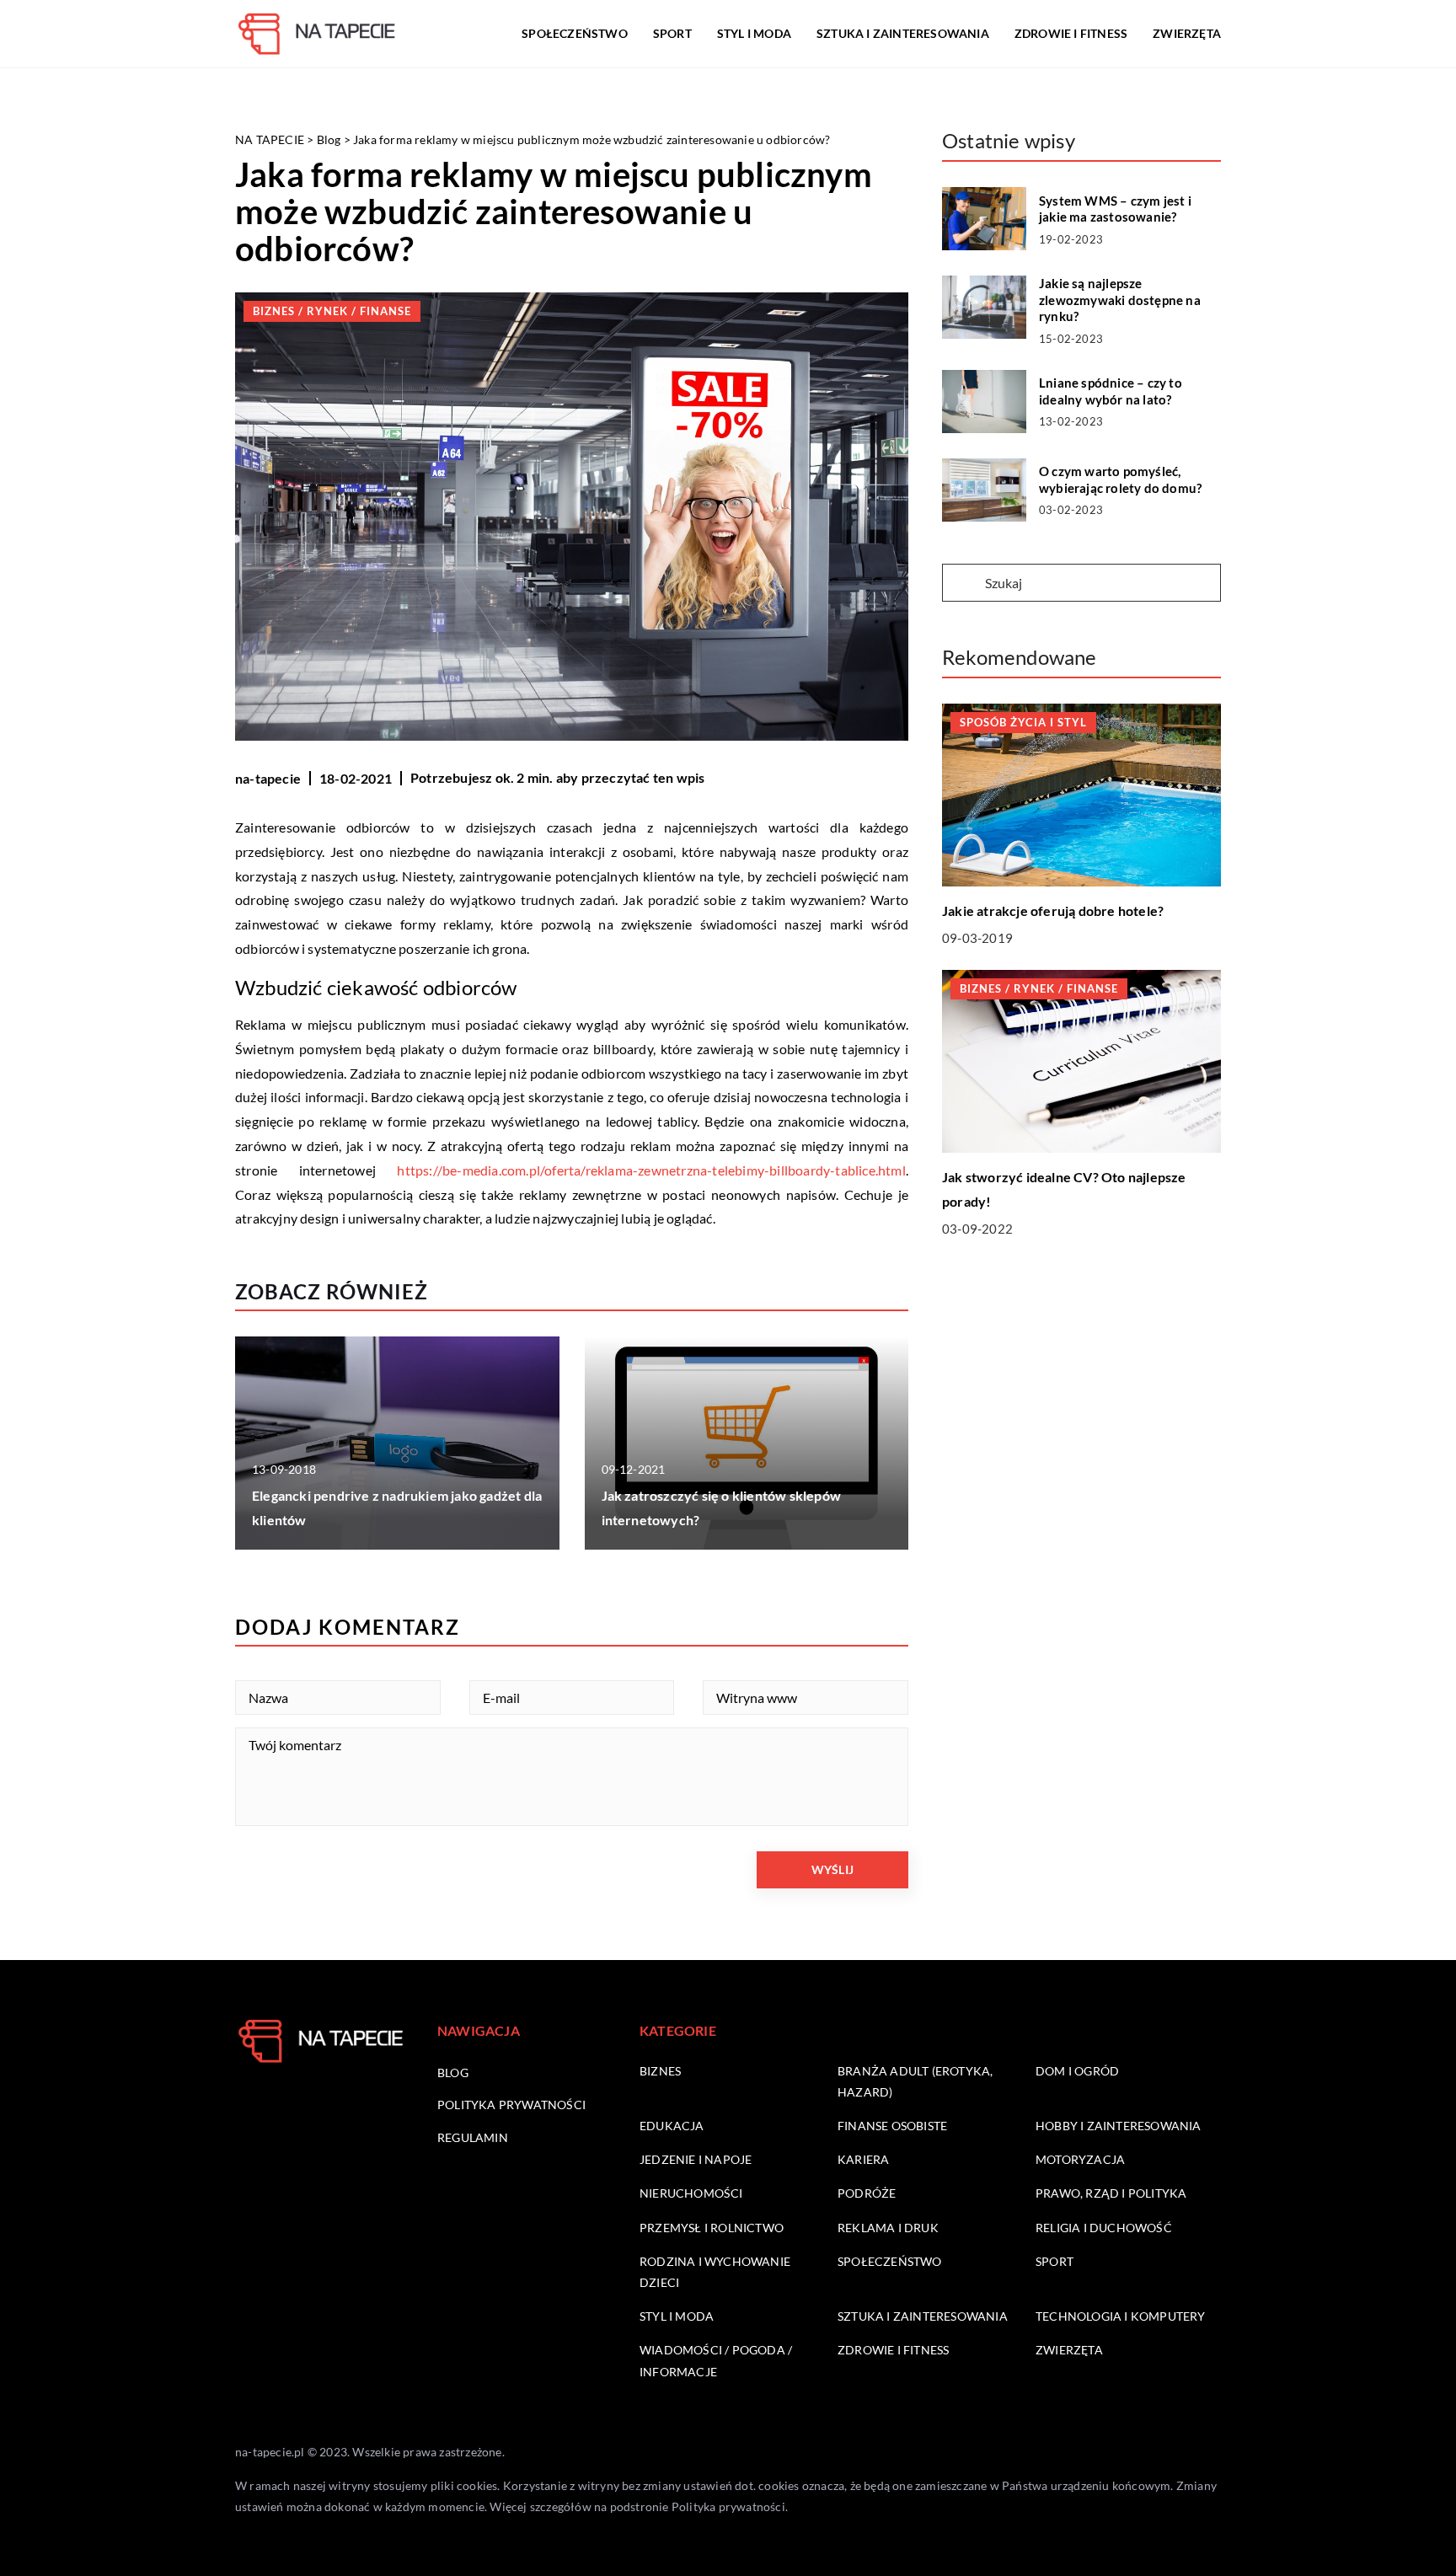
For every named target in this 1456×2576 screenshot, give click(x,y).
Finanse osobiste (892, 2126)
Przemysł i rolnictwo (712, 2228)
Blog (453, 2073)
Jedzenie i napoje (696, 2159)
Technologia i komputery (1121, 2316)
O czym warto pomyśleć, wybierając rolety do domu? (1120, 479)
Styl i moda (754, 33)
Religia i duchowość (1104, 2228)
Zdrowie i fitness (1071, 33)
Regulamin (473, 2137)
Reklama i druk (888, 2228)
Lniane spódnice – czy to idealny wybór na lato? (1111, 391)
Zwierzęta (1187, 33)
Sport (672, 33)
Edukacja (672, 2126)
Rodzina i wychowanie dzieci (715, 2272)
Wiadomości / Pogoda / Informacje (716, 2360)
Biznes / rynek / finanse (332, 311)
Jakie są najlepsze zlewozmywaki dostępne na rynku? (1120, 300)
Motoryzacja (1080, 2159)
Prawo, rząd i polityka (1111, 2193)
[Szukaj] (962, 584)
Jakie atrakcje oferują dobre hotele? (1053, 910)
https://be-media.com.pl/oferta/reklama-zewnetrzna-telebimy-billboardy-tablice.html (651, 1170)
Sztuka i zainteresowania (903, 33)
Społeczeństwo (575, 33)
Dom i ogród (1077, 2071)
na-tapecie (268, 778)
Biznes (660, 2071)
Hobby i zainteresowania (1119, 2126)
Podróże (867, 2193)
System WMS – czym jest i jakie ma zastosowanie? (1115, 209)
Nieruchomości (691, 2193)
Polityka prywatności (511, 2105)
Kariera (863, 2159)
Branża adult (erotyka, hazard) (915, 2081)
